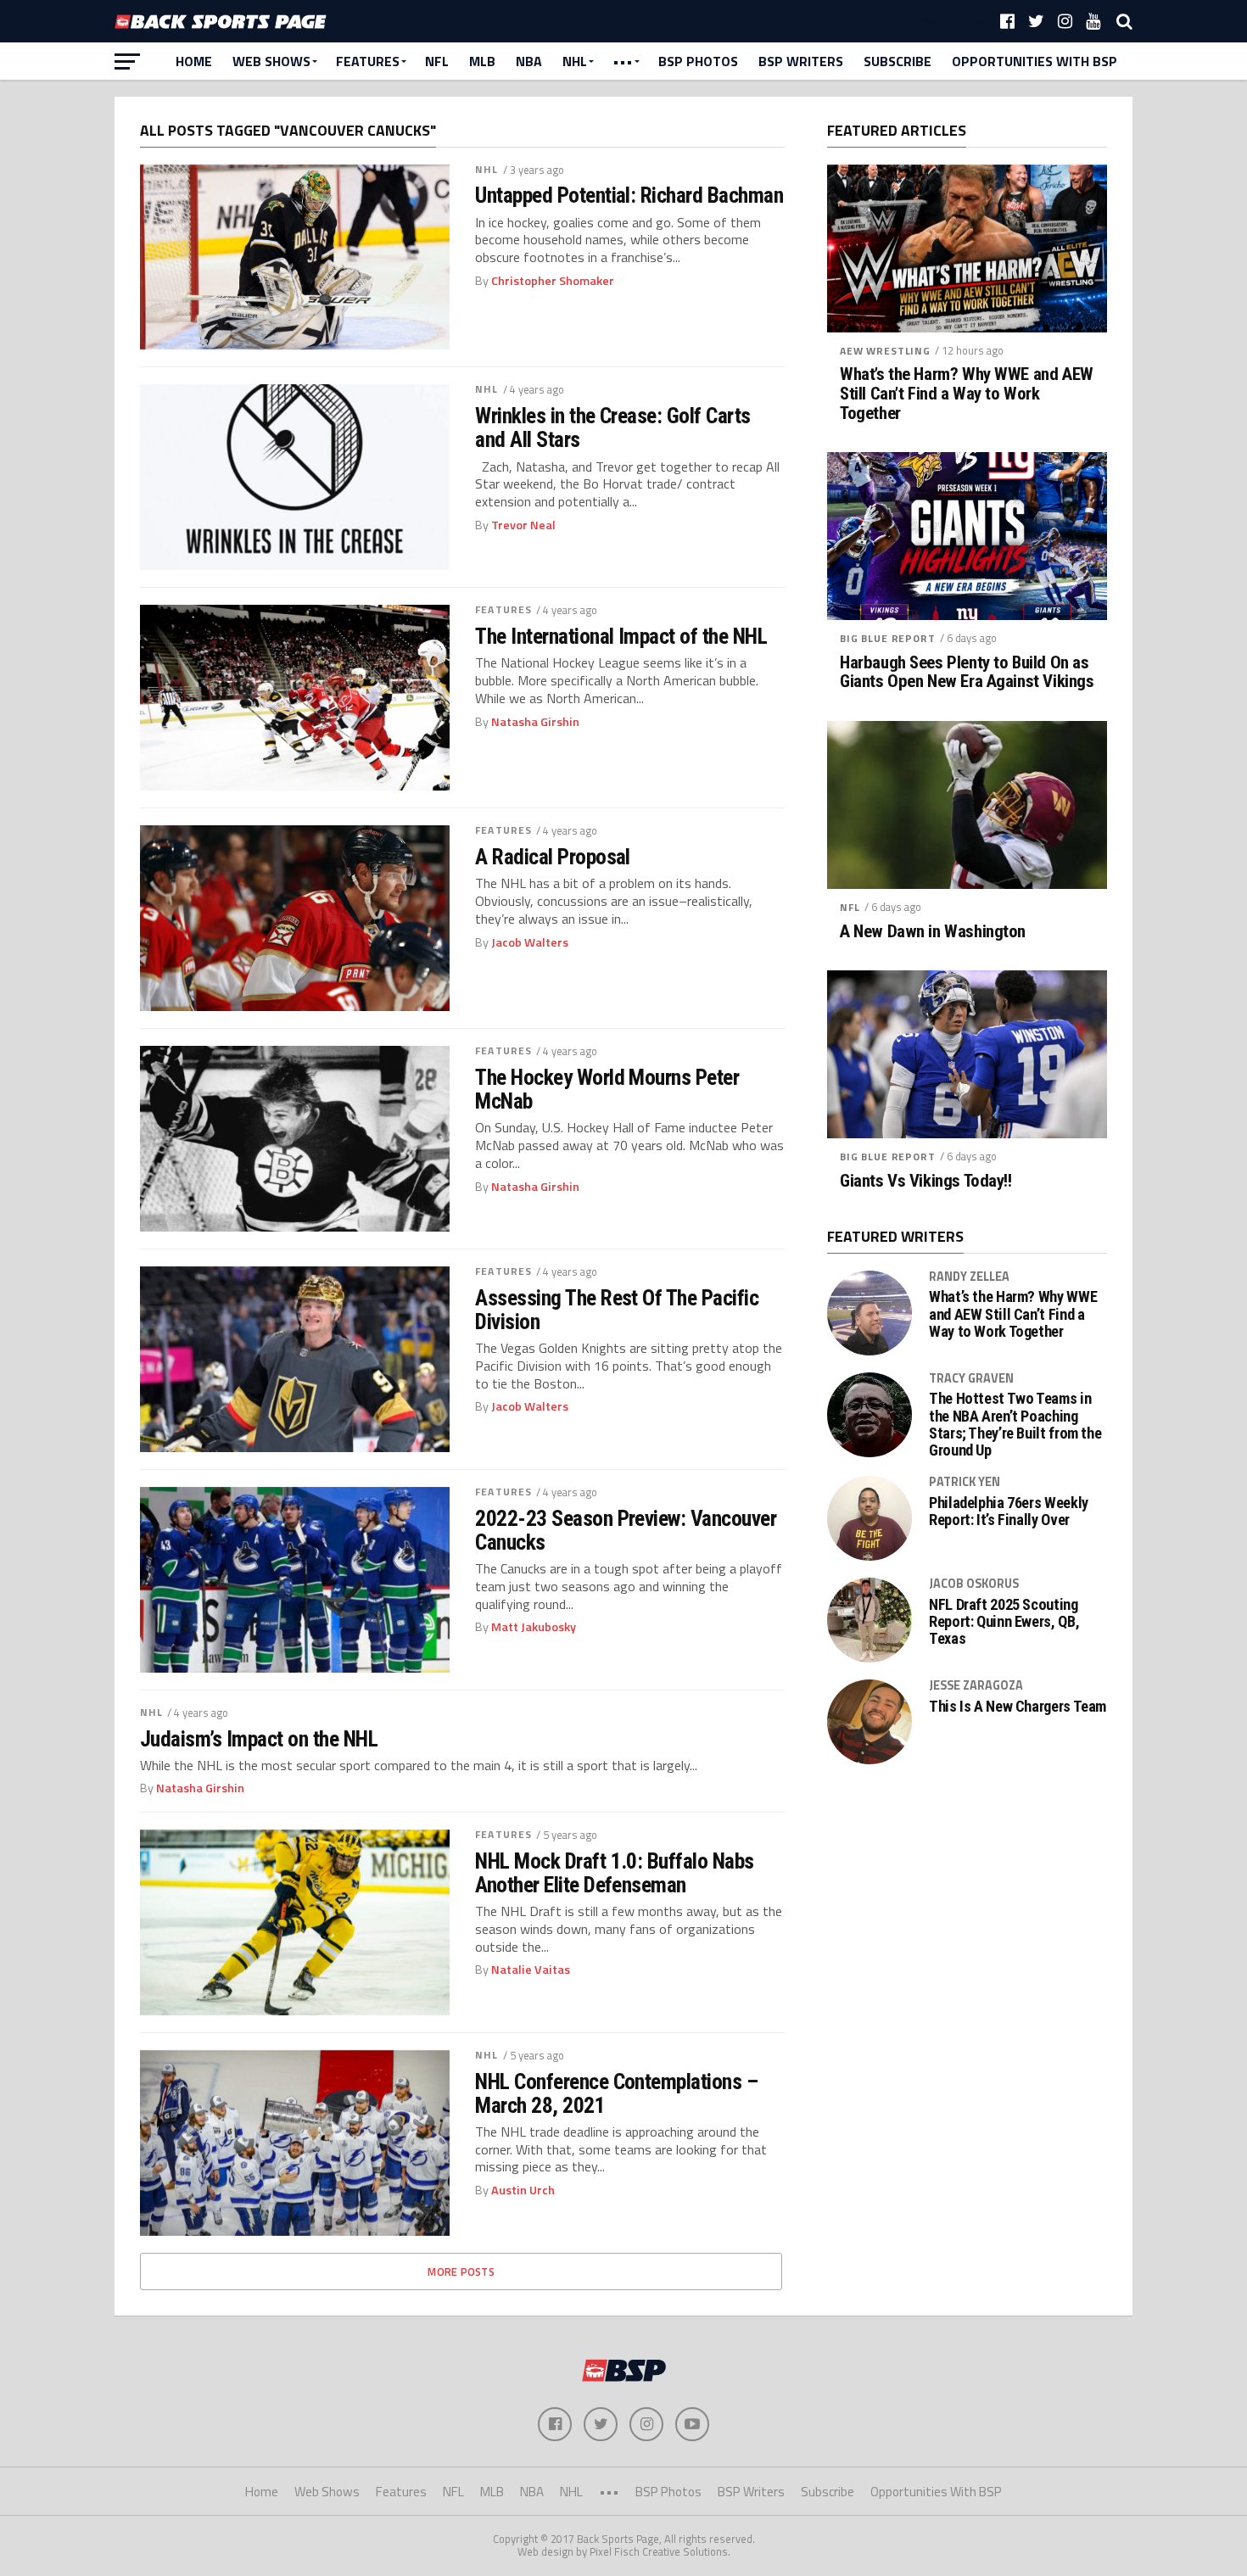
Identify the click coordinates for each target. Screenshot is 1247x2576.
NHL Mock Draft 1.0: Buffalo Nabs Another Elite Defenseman (615, 1873)
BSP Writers (801, 61)
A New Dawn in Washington (933, 932)
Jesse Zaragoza (976, 1685)
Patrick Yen (965, 1482)
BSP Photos (698, 61)
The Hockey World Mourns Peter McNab (607, 1089)
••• (623, 61)
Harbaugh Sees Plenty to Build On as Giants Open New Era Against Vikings (967, 673)
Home (194, 61)
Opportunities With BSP (1035, 61)
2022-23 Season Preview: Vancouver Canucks (626, 1530)
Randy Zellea (969, 1277)
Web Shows (271, 61)
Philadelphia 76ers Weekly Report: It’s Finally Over (1009, 1512)
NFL (437, 61)
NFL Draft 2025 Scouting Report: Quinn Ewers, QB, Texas (1004, 1622)
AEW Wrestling (885, 351)
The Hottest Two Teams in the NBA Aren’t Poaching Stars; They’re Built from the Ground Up (1015, 1425)
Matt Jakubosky (534, 1627)
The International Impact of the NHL (621, 636)
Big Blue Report (888, 638)
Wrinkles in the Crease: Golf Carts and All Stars (613, 427)
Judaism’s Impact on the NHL (259, 1739)
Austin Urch (523, 2190)
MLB (482, 61)
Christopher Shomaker (553, 281)
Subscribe (898, 61)
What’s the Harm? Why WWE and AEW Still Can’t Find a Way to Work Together (967, 394)
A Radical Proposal (553, 857)
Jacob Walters (530, 942)
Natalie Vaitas (531, 1970)
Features (368, 61)
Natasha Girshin (535, 722)
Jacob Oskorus (974, 1584)
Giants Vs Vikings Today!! (926, 1181)
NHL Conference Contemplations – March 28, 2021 (616, 2093)
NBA (529, 61)
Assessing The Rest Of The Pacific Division (617, 1310)
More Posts (461, 2271)
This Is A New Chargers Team (1018, 1707)
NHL (575, 61)
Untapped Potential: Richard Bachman (629, 195)
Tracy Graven (971, 1378)
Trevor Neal (523, 525)
